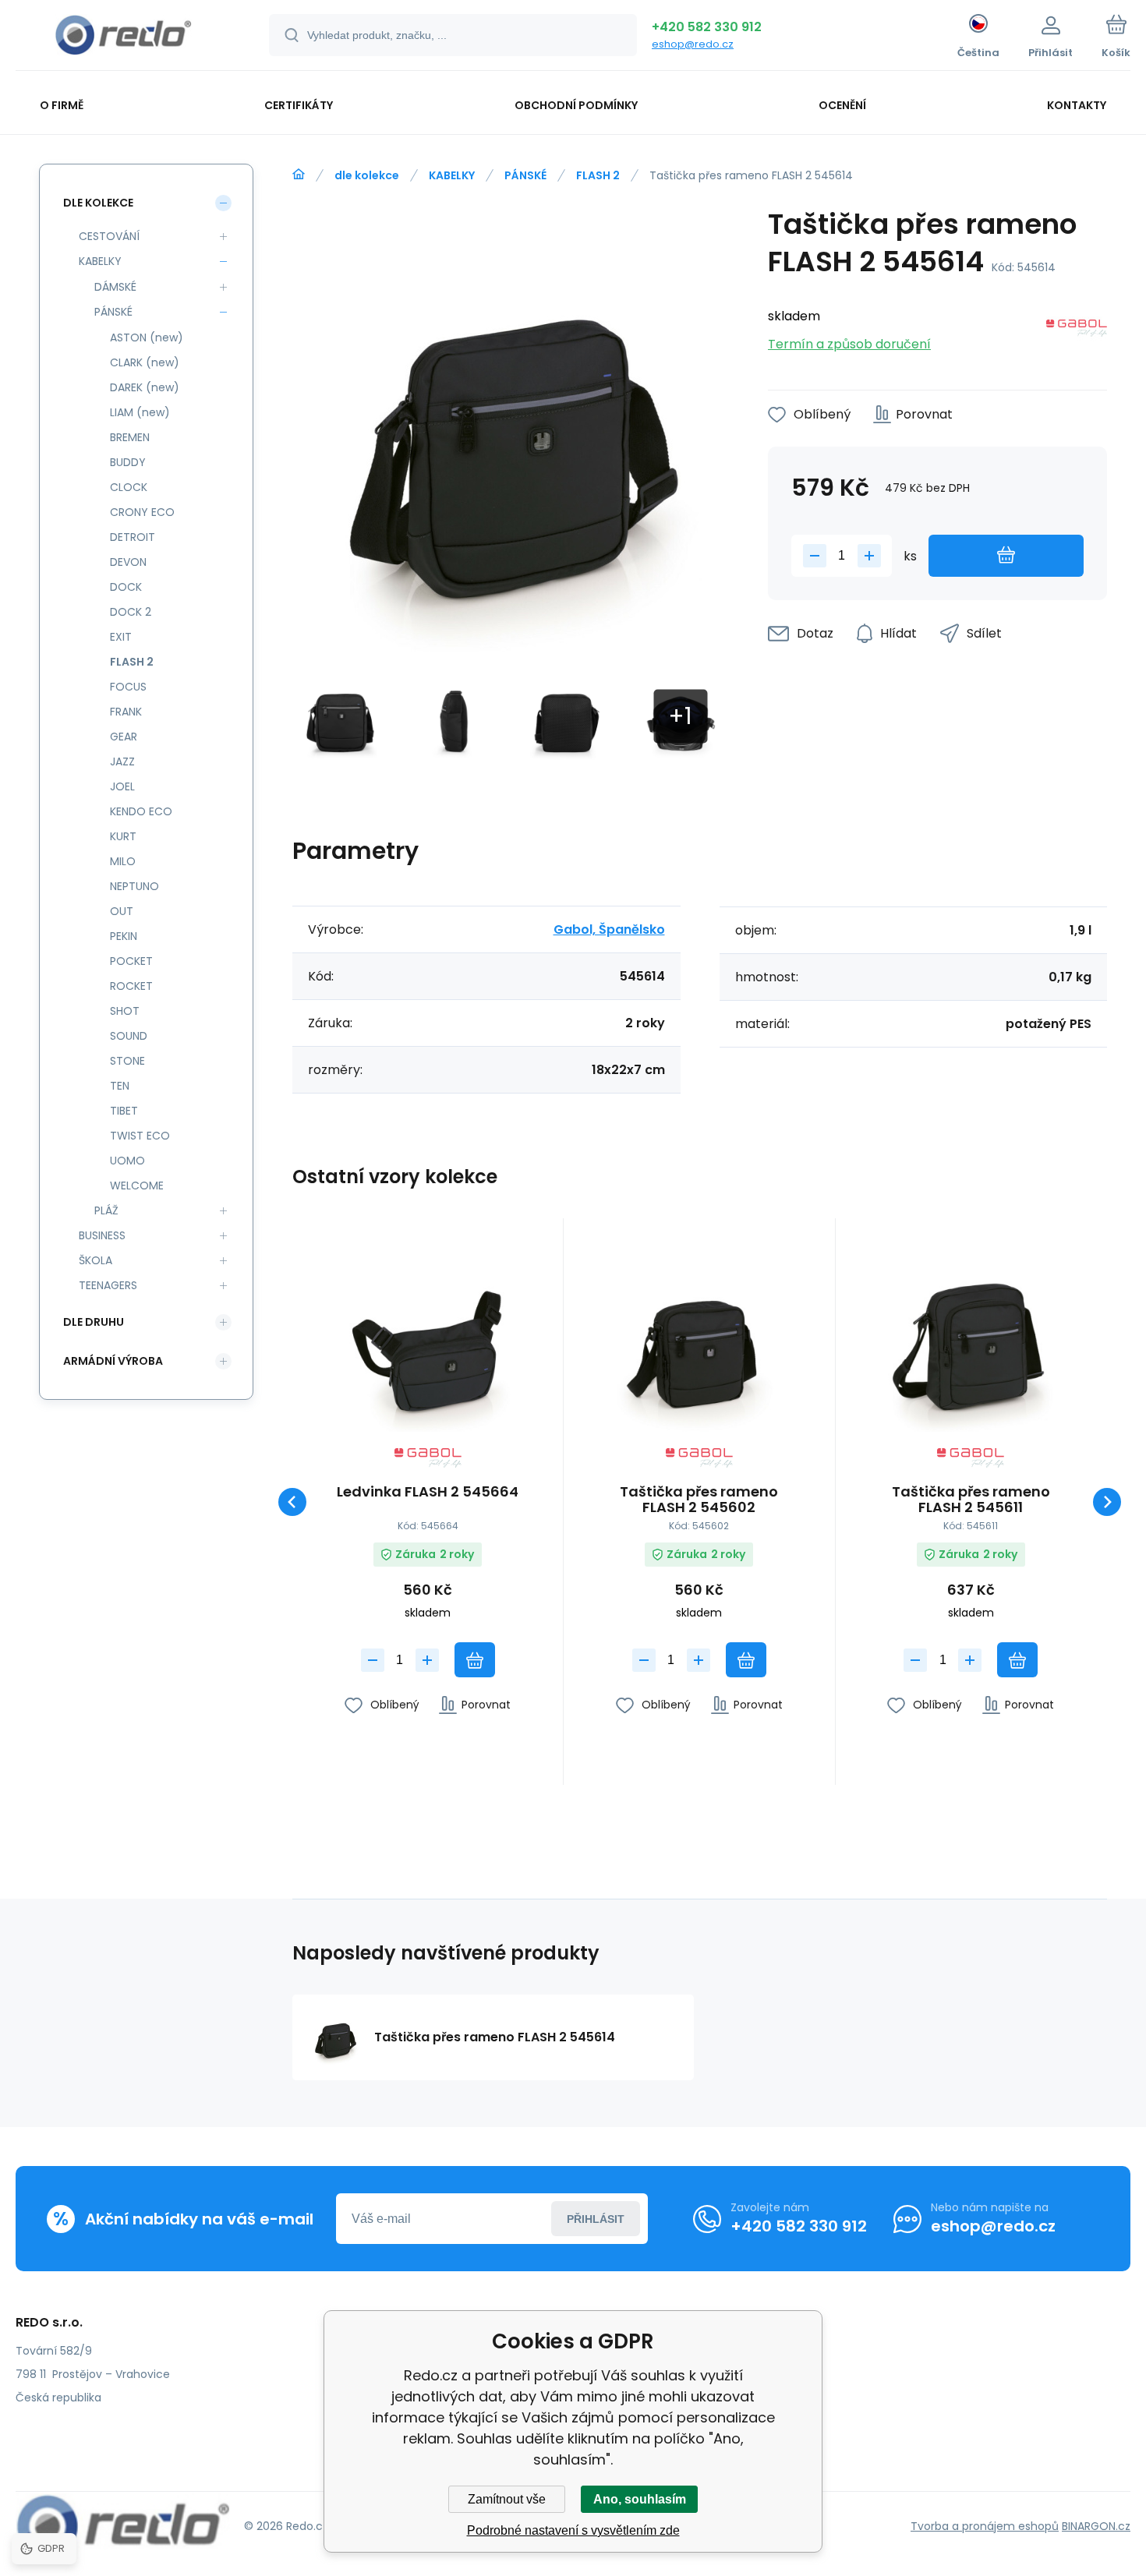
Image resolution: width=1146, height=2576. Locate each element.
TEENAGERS (108, 1285)
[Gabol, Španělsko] (1077, 331)
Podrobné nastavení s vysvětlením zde (573, 2530)
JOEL (122, 786)
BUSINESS (102, 1235)
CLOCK (129, 487)
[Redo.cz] (299, 175)
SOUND (129, 1036)
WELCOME (137, 1186)
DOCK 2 (131, 612)
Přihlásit (596, 2219)
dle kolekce (367, 175)
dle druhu (94, 1322)
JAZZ (122, 761)
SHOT (125, 1011)
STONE (127, 1061)
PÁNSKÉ (525, 175)
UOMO (127, 1161)
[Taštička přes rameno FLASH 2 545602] (699, 1339)
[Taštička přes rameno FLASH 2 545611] (971, 1339)
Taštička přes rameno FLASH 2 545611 (971, 1500)
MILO (123, 861)
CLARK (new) (145, 362)
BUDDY (128, 462)
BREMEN (130, 437)
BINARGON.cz (1096, 2526)
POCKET (131, 961)
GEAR (124, 737)
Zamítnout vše (507, 2499)
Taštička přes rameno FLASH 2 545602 (699, 1500)
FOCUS (128, 687)
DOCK (126, 587)
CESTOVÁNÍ (109, 236)
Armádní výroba (113, 1361)
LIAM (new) (140, 412)
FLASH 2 (598, 175)
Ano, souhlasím (640, 2499)
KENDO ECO (141, 811)
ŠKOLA (95, 1260)
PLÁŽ (106, 1210)
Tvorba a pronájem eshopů (985, 2526)
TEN (120, 1086)
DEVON (128, 562)
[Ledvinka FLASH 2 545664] (428, 1339)
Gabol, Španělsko (609, 929)
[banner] (123, 37)
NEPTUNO (134, 886)
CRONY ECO (142, 512)
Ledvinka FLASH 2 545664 (428, 1493)
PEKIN (124, 936)
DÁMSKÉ (115, 287)
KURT (123, 836)
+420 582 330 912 (707, 27)
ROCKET (131, 986)
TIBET (124, 1111)
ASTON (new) (147, 337)
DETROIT (133, 537)
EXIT (121, 637)
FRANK (126, 712)
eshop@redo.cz (693, 44)
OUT (122, 911)
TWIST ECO (140, 1136)
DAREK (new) (145, 387)
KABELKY (452, 175)
